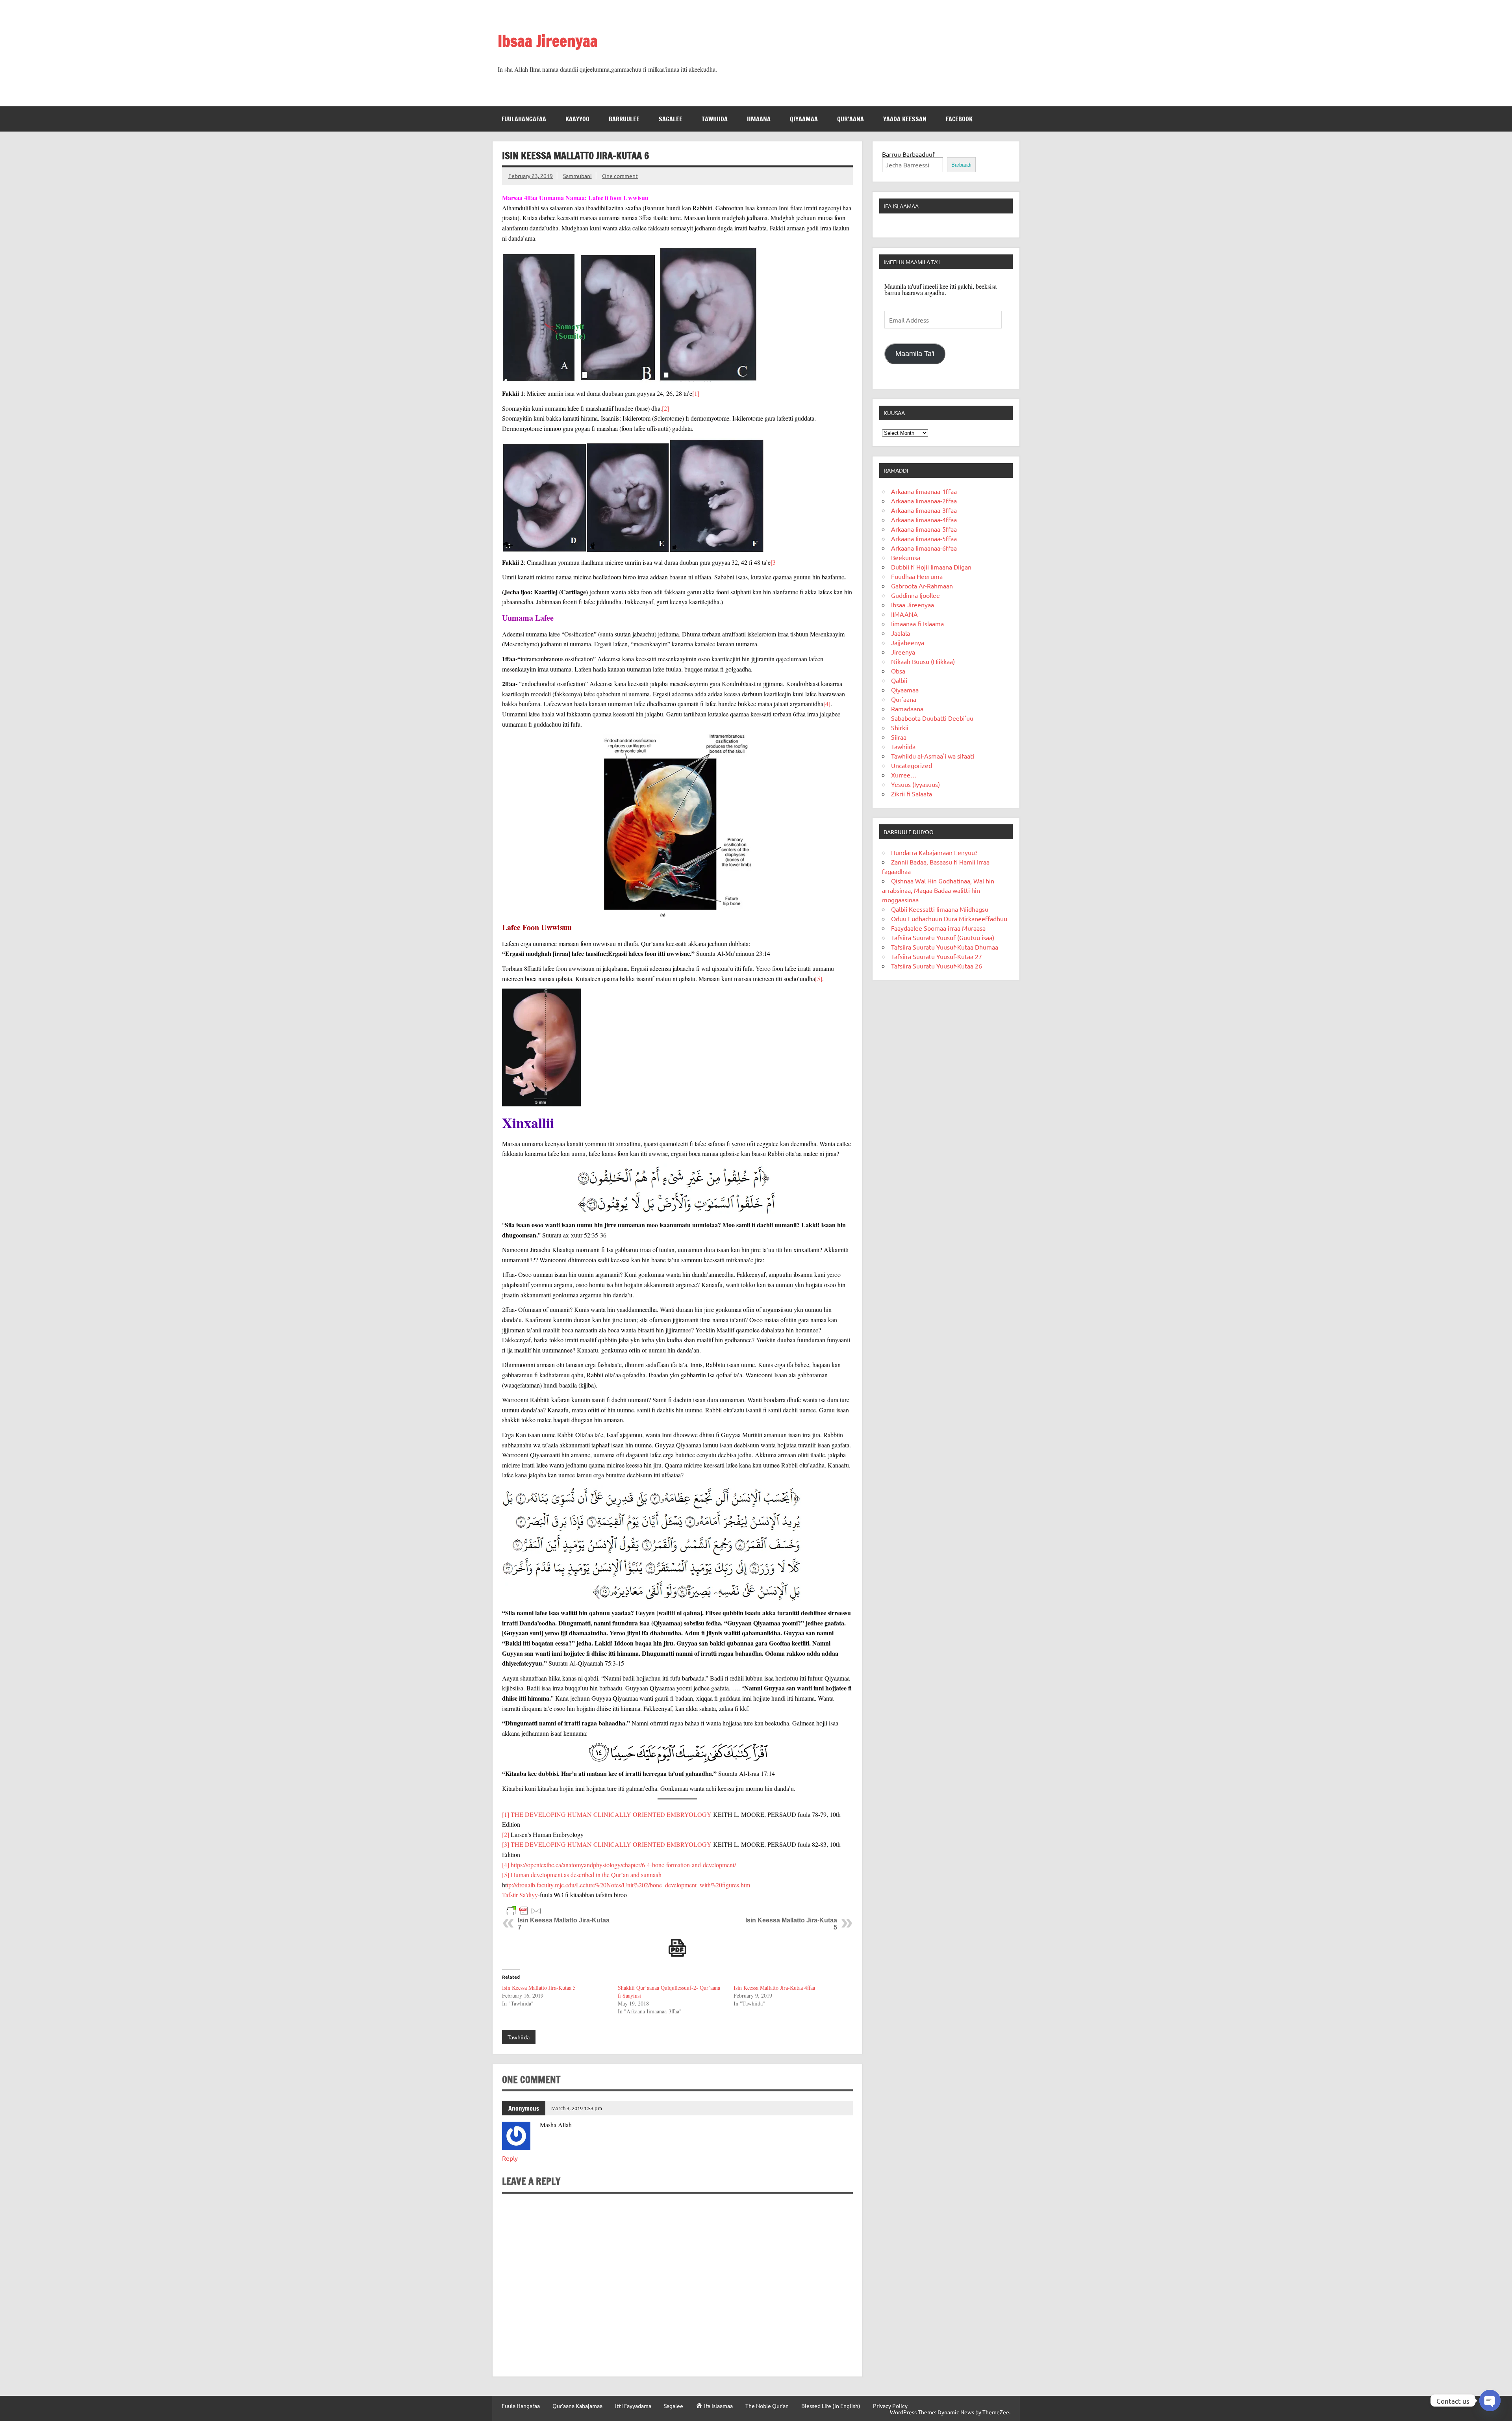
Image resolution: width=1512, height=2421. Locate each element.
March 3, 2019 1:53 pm (577, 2108)
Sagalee (671, 119)
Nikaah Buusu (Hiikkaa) (923, 661)
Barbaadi (961, 165)
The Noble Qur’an (767, 2406)
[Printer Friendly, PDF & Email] (524, 1910)
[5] (819, 979)
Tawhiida (715, 119)
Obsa (898, 671)
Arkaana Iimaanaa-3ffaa (924, 510)
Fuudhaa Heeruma (917, 576)
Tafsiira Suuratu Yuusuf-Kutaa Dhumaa (945, 947)
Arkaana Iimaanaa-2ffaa (924, 501)
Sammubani (577, 176)
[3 (773, 562)
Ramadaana (907, 709)
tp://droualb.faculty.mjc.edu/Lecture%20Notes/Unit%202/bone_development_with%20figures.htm (628, 1885)
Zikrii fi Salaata (912, 794)
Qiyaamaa (804, 119)
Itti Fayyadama (633, 2406)
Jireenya (903, 652)
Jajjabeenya (908, 642)
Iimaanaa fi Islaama (917, 623)
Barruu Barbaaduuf (908, 154)
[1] (696, 393)
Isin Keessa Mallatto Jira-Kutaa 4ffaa (774, 1988)
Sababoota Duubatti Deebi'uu (932, 718)
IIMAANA (759, 119)
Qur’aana (850, 119)
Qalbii (899, 680)
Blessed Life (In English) (831, 2406)
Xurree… (904, 775)
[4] (827, 704)
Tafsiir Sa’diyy (520, 1895)
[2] (665, 408)
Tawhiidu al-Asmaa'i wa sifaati (933, 756)
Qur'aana (904, 699)
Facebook (959, 119)
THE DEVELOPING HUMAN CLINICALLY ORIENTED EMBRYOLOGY (612, 1814)
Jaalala (901, 633)
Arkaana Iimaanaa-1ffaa (924, 491)
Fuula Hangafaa (521, 2406)
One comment (620, 176)
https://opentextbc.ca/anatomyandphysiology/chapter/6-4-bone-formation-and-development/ (623, 1865)
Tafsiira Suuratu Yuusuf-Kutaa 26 (937, 966)
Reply (510, 2158)
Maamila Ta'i (915, 354)
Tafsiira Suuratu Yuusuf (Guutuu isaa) (943, 937)
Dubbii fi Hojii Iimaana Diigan (931, 567)
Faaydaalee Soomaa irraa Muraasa (938, 928)
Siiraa (899, 737)
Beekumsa (906, 557)
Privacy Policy (890, 2406)
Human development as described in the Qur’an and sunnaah (586, 1875)
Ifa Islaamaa (901, 206)
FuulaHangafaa (524, 119)
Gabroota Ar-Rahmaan (922, 586)
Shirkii (900, 727)
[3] (506, 1844)
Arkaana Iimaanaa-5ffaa (924, 529)
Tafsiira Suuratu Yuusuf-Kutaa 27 (937, 956)
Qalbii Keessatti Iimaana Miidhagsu (940, 909)
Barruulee (624, 119)
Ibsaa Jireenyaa (548, 41)
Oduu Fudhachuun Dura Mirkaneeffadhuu (949, 918)
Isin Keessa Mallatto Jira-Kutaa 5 (539, 1988)
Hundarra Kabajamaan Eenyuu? (934, 852)
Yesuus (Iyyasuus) (915, 784)
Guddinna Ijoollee (915, 595)
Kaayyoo (577, 119)
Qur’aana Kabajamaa (577, 2406)
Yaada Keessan (905, 119)
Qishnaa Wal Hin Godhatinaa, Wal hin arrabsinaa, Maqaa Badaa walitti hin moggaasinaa (938, 890)
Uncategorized (912, 765)
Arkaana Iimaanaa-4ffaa (924, 519)
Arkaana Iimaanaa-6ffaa (924, 548)
